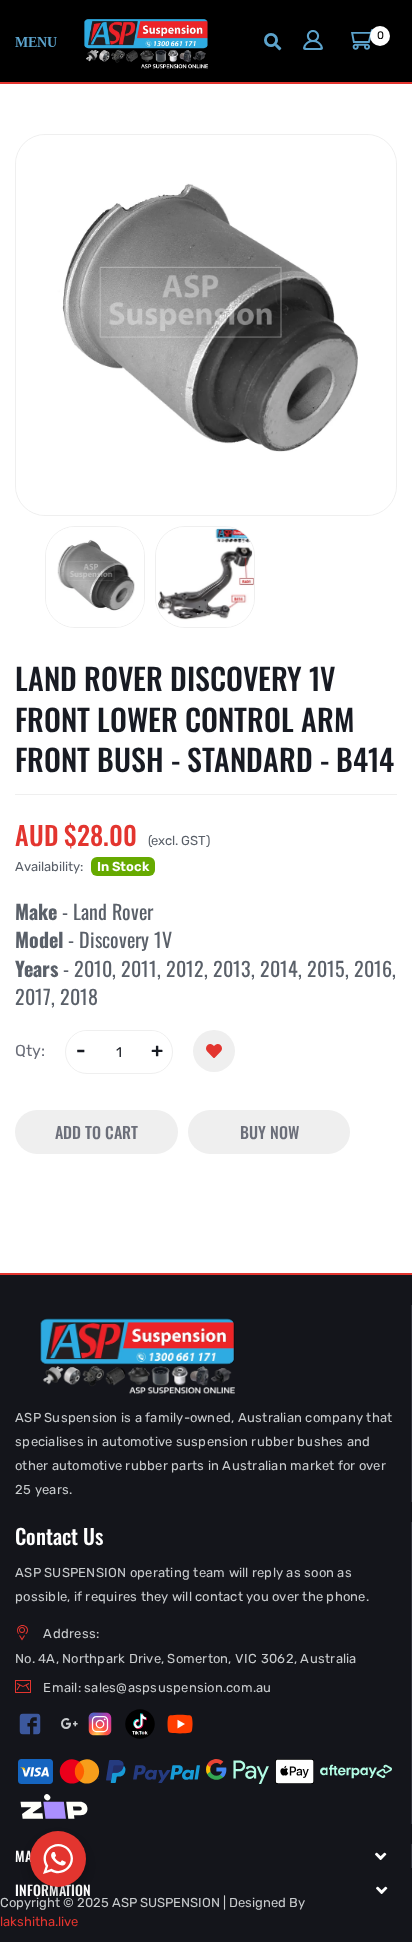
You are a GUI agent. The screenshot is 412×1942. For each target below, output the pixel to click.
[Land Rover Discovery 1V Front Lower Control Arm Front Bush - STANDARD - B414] (95, 577)
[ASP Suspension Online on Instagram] (100, 1724)
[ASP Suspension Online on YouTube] (180, 1724)
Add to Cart (96, 1132)
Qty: (30, 1050)
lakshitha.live (39, 1921)
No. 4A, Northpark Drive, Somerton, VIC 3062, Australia (186, 1658)
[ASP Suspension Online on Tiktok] (140, 1724)
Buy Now (269, 1132)
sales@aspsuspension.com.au (178, 1687)
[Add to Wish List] (214, 1051)
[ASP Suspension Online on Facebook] (30, 1723)
